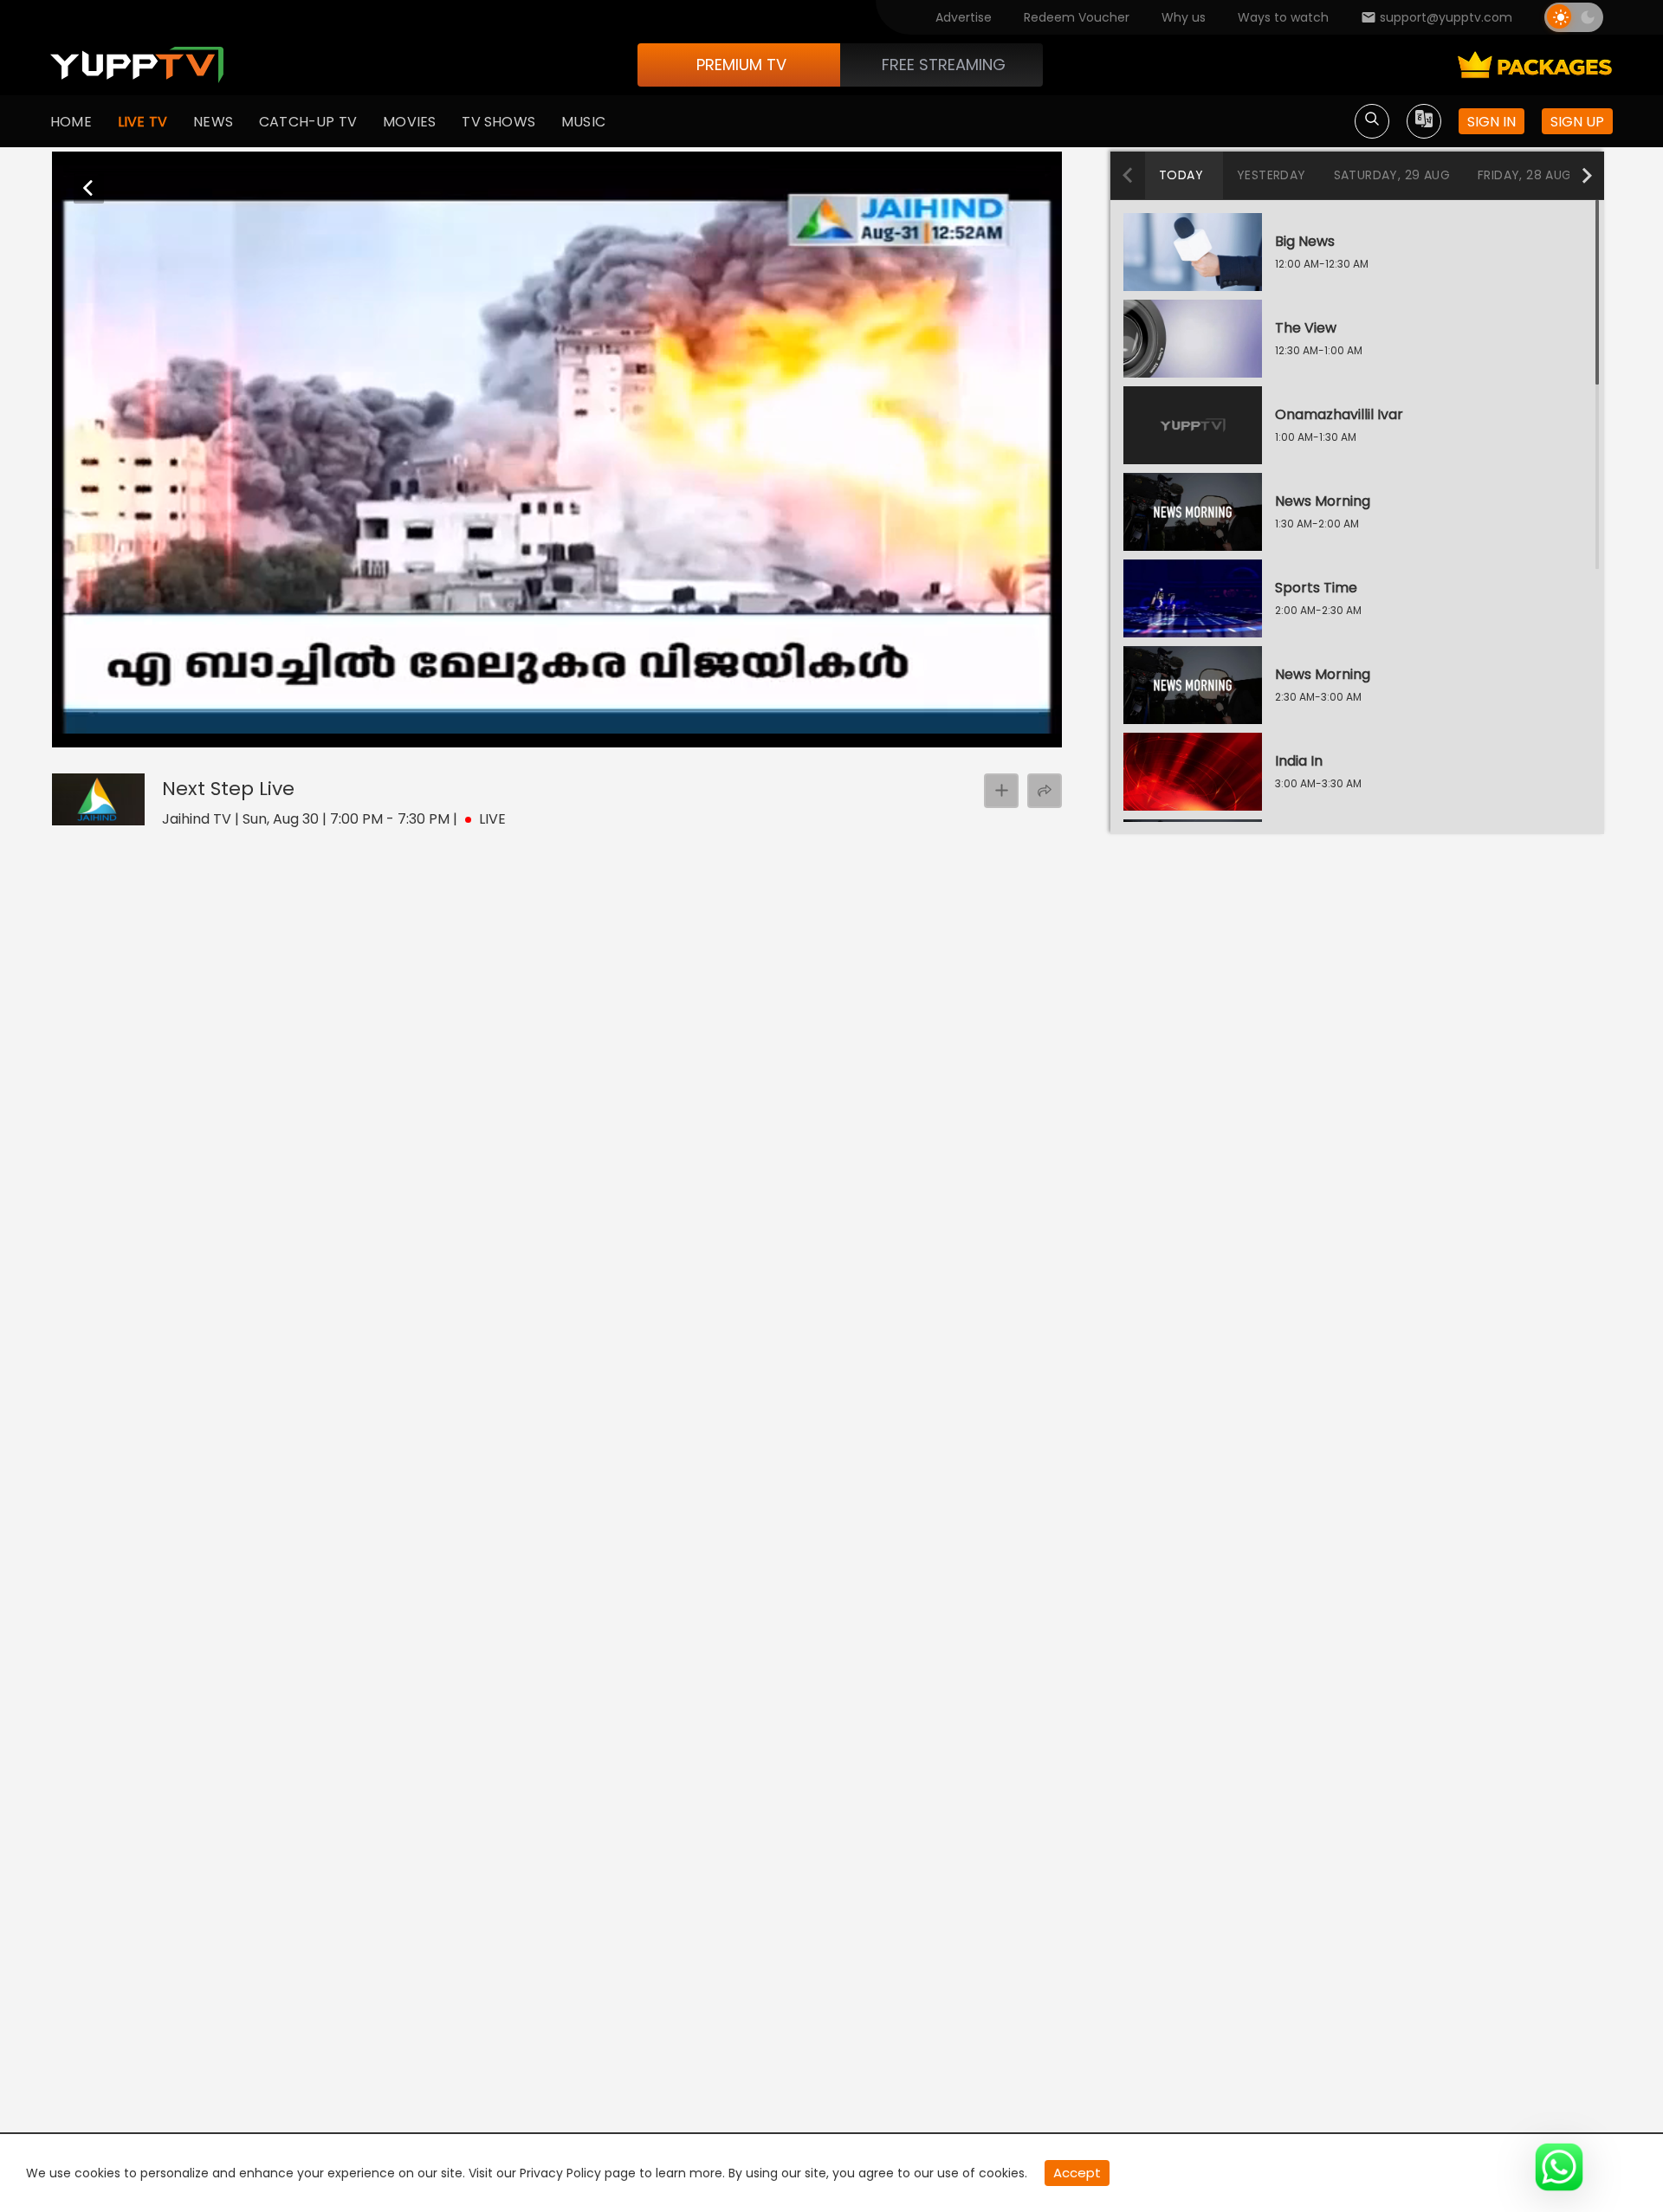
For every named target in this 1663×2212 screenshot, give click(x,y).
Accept (1077, 2173)
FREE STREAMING (944, 65)
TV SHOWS (498, 122)
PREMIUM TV (741, 65)
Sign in (1492, 122)
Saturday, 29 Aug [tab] (1392, 175)
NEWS (213, 122)
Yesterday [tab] (1272, 175)
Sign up (1577, 122)
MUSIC (583, 122)
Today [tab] (1181, 175)
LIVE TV (142, 122)
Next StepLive (228, 789)
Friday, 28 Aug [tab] (1525, 175)
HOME (71, 122)
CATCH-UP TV (308, 122)
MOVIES (409, 122)
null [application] (116, 733)
